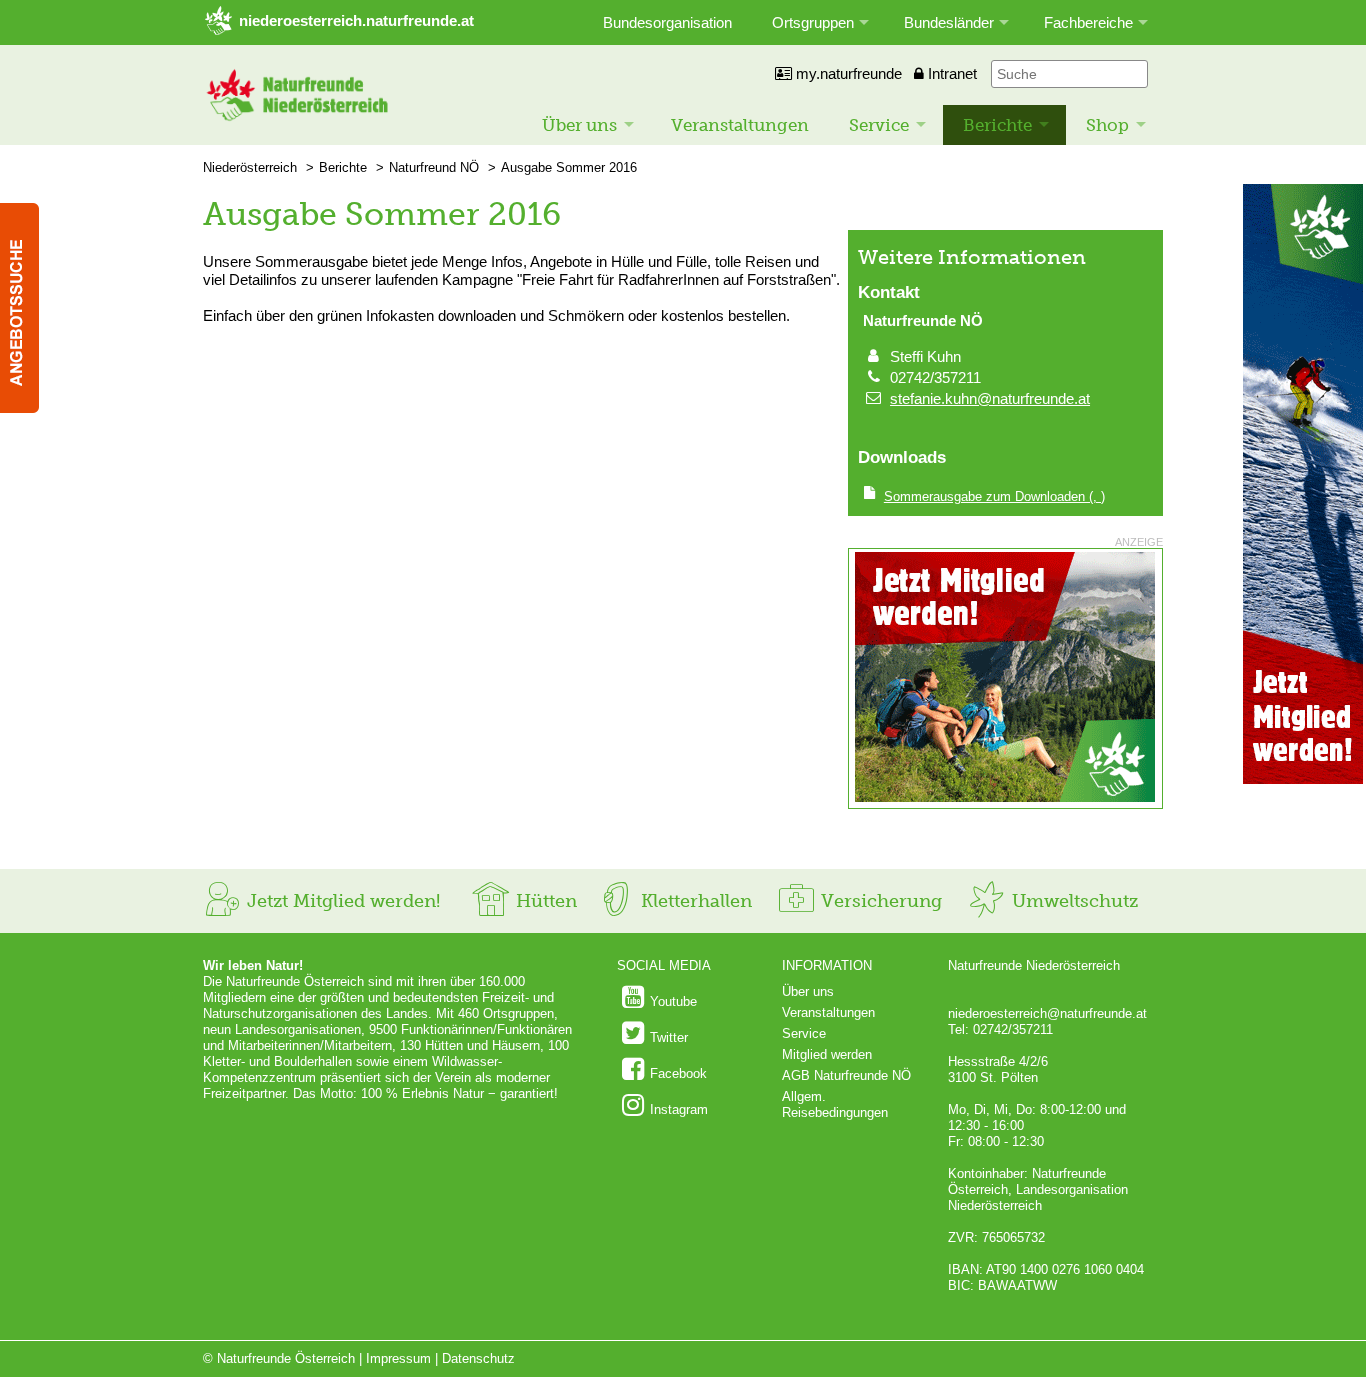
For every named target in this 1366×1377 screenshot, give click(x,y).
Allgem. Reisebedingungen (835, 1104)
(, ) (994, 496)
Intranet (950, 73)
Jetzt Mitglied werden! (341, 901)
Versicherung (879, 901)
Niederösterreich (250, 167)
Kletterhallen (694, 901)
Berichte (997, 125)
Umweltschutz (1072, 901)
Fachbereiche (1088, 22)
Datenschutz (478, 1358)
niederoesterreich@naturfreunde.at (1047, 1013)
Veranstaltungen (740, 125)
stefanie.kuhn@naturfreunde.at (990, 398)
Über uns (579, 125)
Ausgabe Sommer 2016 (569, 167)
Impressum (398, 1358)
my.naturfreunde (847, 73)
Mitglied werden (827, 1054)
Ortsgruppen (813, 22)
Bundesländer (949, 22)
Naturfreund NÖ (434, 167)
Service (879, 125)
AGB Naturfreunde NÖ (846, 1075)
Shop (1107, 125)
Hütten (544, 901)
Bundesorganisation (667, 22)
